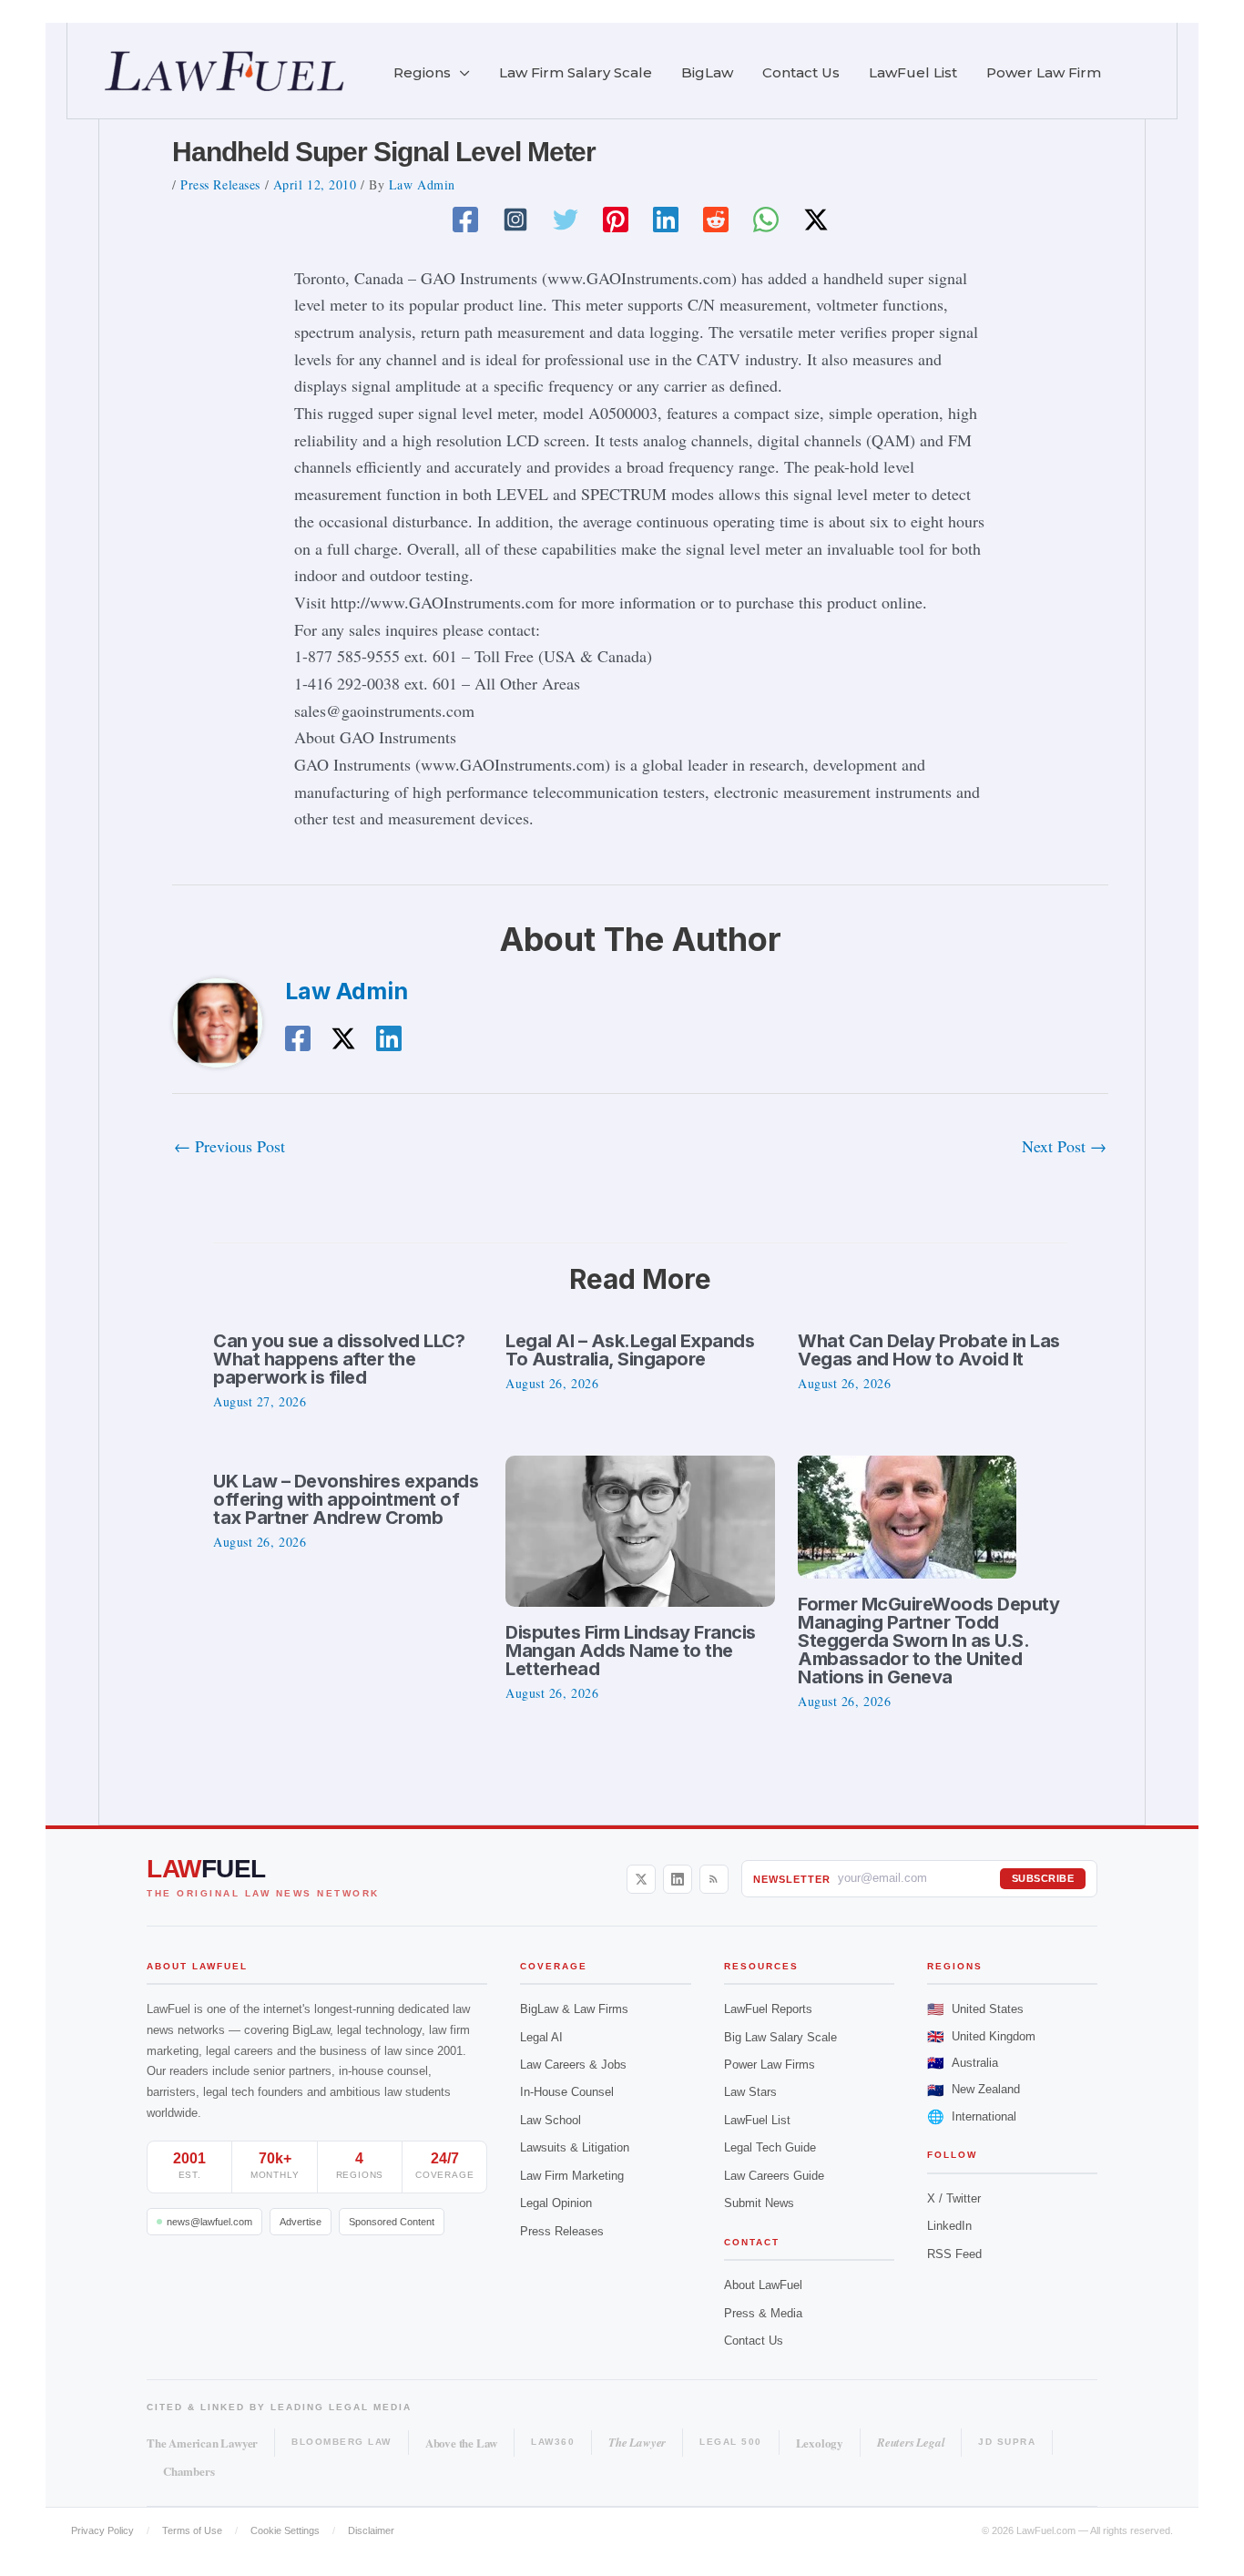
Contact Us (754, 2341)
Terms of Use (192, 2530)
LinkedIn (949, 2226)
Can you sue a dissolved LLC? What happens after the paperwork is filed (339, 1359)
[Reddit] (716, 219)
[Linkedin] (666, 219)
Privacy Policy (102, 2530)
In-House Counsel (567, 2092)
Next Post (1064, 1146)
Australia (963, 2063)
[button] (460, 73)
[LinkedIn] (678, 1879)
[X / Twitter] (641, 1879)
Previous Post (229, 1146)
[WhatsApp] (766, 219)
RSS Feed (954, 2254)
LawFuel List (757, 2120)
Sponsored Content (392, 2222)
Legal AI (541, 2037)
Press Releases (220, 184)
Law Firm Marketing (572, 2176)
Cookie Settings (285, 2530)
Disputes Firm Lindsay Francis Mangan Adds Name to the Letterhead (631, 1651)
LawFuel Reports (768, 2009)
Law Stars (750, 2092)
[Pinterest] (616, 219)
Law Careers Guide (774, 2176)
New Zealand (974, 2090)
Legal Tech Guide (770, 2147)
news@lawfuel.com (209, 2222)
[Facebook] (465, 219)
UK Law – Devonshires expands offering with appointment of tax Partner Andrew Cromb (346, 1499)
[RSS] (714, 1879)
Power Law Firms (770, 2065)
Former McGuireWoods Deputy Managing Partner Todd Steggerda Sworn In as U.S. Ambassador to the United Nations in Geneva (928, 1641)
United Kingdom (981, 2036)
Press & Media (763, 2313)
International (972, 2116)
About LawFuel (763, 2285)
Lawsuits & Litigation (575, 2147)
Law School (551, 2120)
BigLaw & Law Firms (574, 2009)
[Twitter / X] (816, 219)
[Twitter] (566, 219)
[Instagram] (515, 219)
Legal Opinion (556, 2203)
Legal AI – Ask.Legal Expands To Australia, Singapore (630, 1350)
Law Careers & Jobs (573, 2065)
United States (975, 2009)
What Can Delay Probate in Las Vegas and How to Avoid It (929, 1350)
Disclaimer (371, 2530)
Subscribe (1043, 1878)
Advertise (301, 2222)
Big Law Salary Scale (780, 2037)
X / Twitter (954, 2198)
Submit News (759, 2203)
